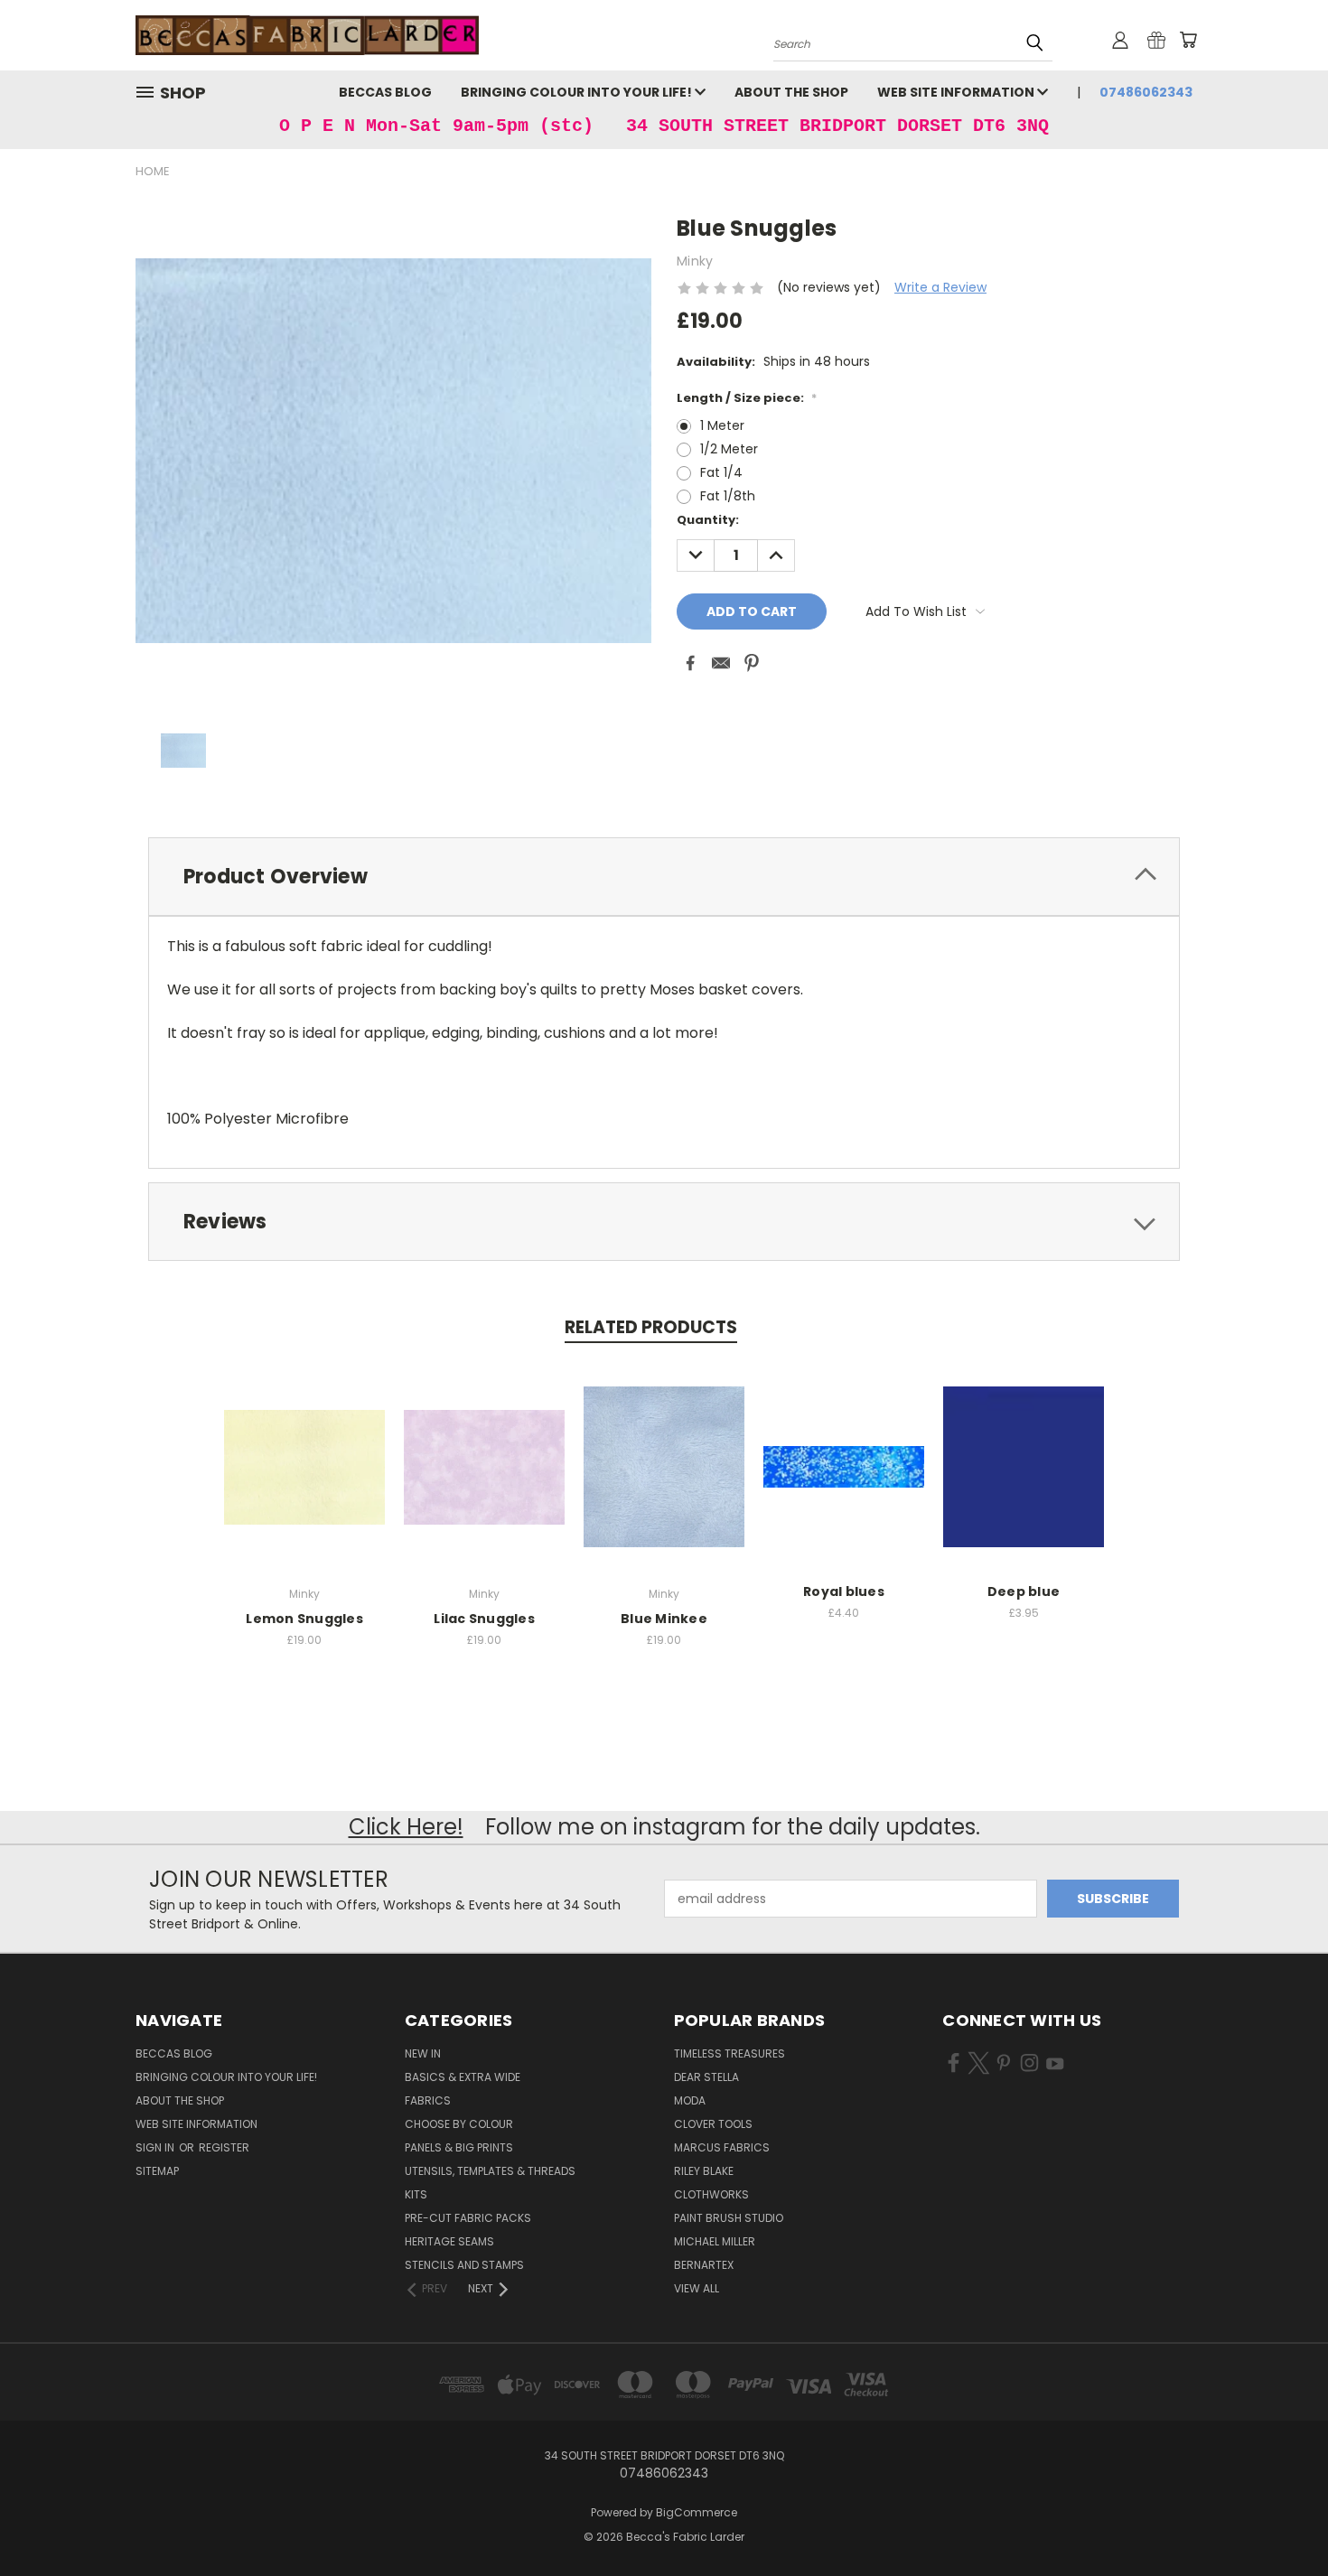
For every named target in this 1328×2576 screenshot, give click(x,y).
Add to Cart (844, 1481)
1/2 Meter (729, 449)
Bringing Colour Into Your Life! (578, 92)
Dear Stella (706, 2077)
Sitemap (157, 2171)
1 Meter (722, 425)
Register (224, 2147)
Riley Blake (704, 2171)
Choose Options (305, 1481)
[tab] (664, 877)
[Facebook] (690, 663)
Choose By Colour (459, 2124)
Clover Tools (713, 2124)
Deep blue (1024, 1591)
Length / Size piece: (747, 398)
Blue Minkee (664, 1619)
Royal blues (844, 1591)
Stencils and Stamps (464, 2265)
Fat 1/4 (721, 472)
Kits (416, 2194)
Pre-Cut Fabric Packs (468, 2218)
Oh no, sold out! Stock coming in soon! (1024, 1481)
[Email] (721, 663)
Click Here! (406, 1827)
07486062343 (1146, 92)
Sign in (156, 2147)
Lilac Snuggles (484, 1619)
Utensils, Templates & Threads (490, 2171)
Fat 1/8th (728, 496)
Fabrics (428, 2100)
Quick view (304, 1447)
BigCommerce (697, 2512)
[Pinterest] (752, 663)
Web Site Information (957, 92)
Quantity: (708, 520)
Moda (690, 2100)
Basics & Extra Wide (463, 2077)
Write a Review (940, 287)
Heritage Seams (449, 2241)
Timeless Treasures (729, 2053)
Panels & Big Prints (459, 2147)
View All (697, 2288)
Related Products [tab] (651, 1327)
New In (423, 2053)
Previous (1281, 2520)
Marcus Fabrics (722, 2147)
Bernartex (704, 2265)
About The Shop (791, 92)
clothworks (711, 2194)
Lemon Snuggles (304, 1619)
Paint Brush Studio (729, 2218)
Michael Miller (715, 2241)
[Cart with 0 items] (1188, 40)
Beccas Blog (385, 92)
